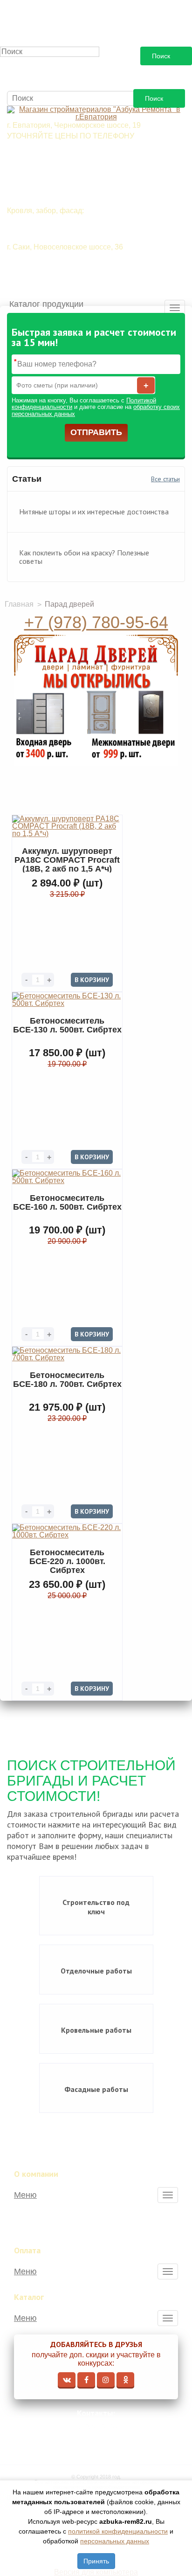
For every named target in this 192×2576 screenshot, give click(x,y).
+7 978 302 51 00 (49, 188)
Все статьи (165, 479)
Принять (96, 2561)
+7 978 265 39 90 (49, 171)
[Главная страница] (96, 113)
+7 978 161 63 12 (49, 154)
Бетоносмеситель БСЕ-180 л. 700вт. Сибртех (67, 1380)
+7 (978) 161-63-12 (100, 2427)
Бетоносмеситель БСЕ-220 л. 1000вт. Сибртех (67, 1561)
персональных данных (115, 2541)
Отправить (96, 432)
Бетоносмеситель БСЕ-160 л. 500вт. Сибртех (67, 1202)
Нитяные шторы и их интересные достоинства (94, 512)
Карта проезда (102, 2441)
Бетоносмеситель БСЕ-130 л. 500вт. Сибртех (67, 1025)
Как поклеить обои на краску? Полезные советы (84, 557)
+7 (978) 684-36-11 (52, 265)
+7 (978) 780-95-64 (96, 622)
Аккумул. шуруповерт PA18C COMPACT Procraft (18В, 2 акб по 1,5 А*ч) (67, 859)
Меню (25, 2195)
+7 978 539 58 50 (49, 229)
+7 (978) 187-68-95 (52, 282)
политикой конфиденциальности (118, 2531)
